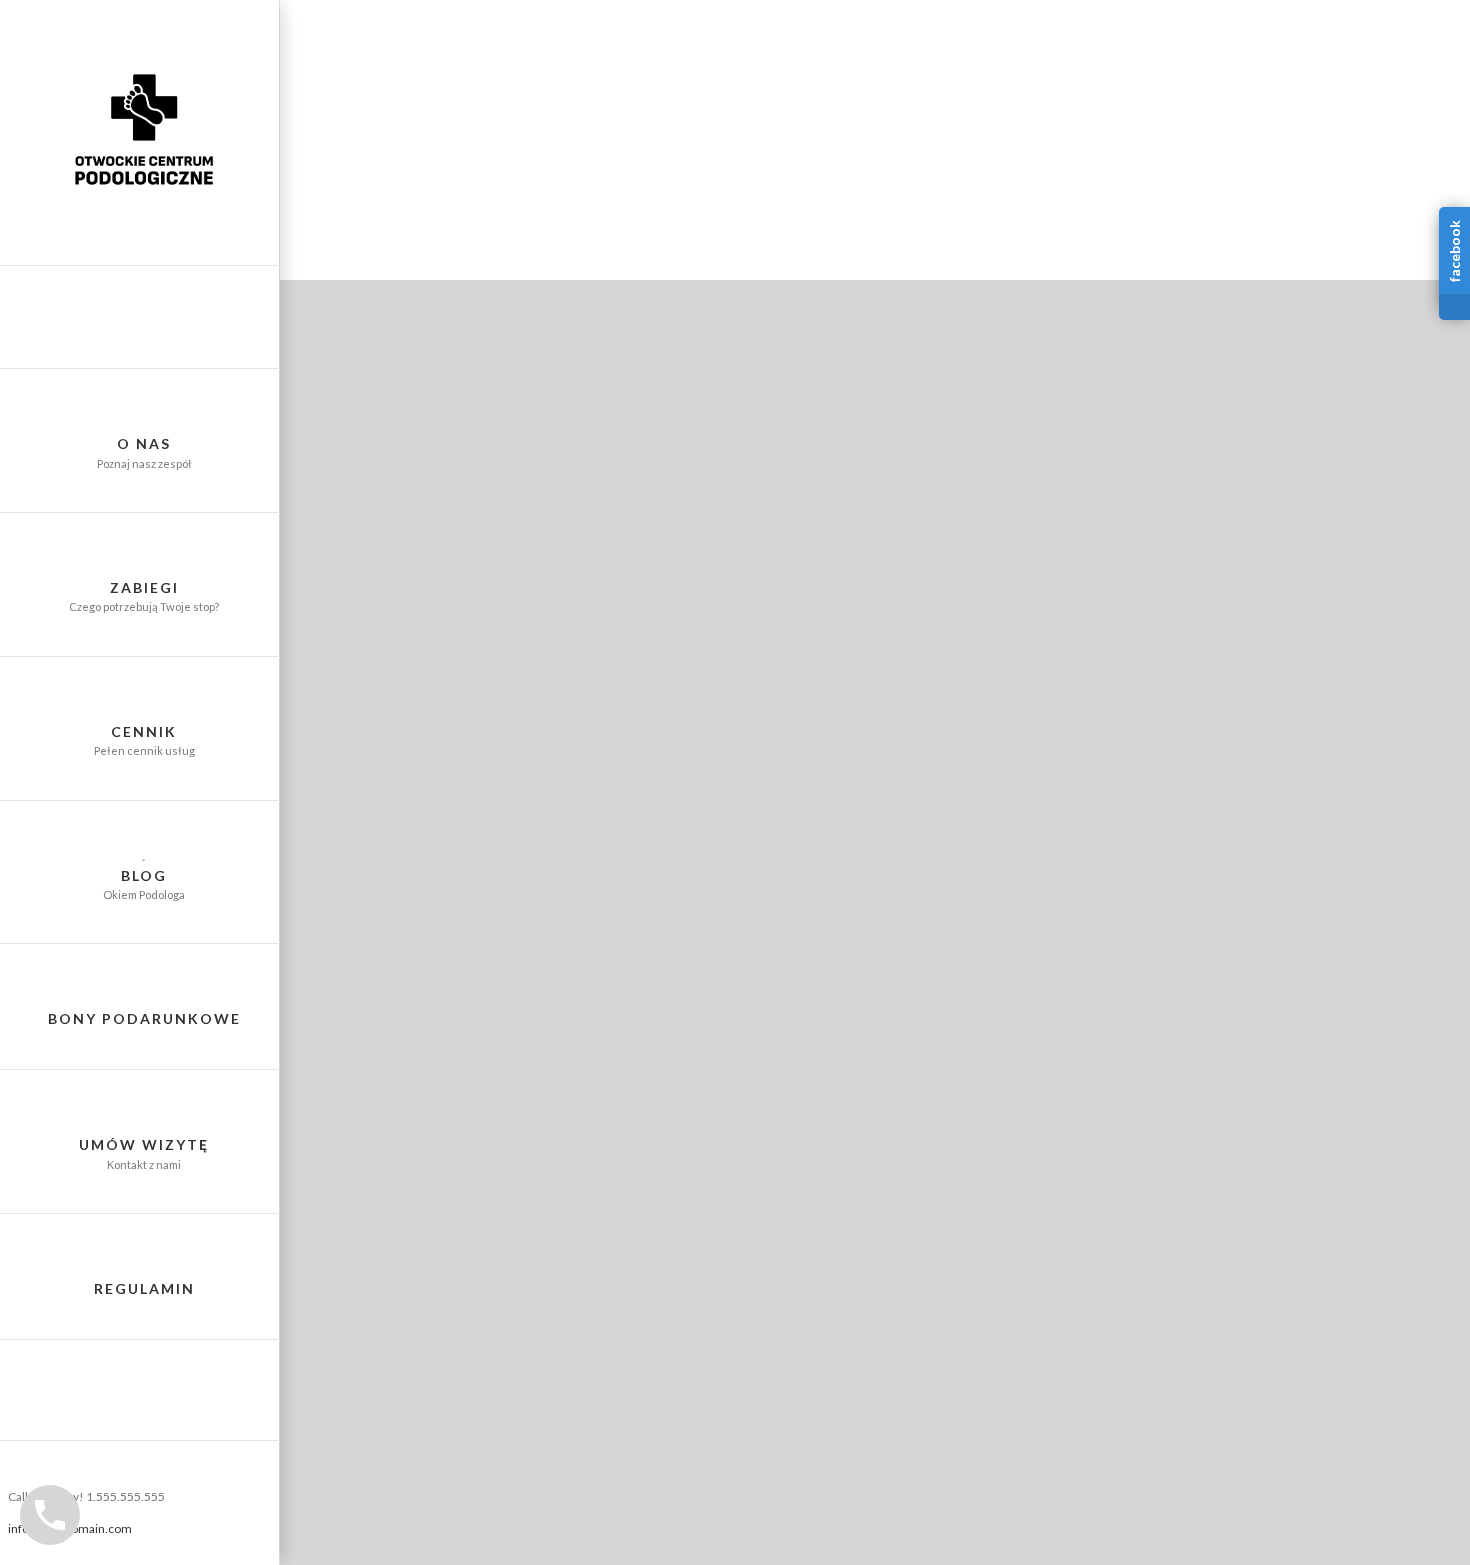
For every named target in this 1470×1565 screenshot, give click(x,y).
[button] (140, 1390)
